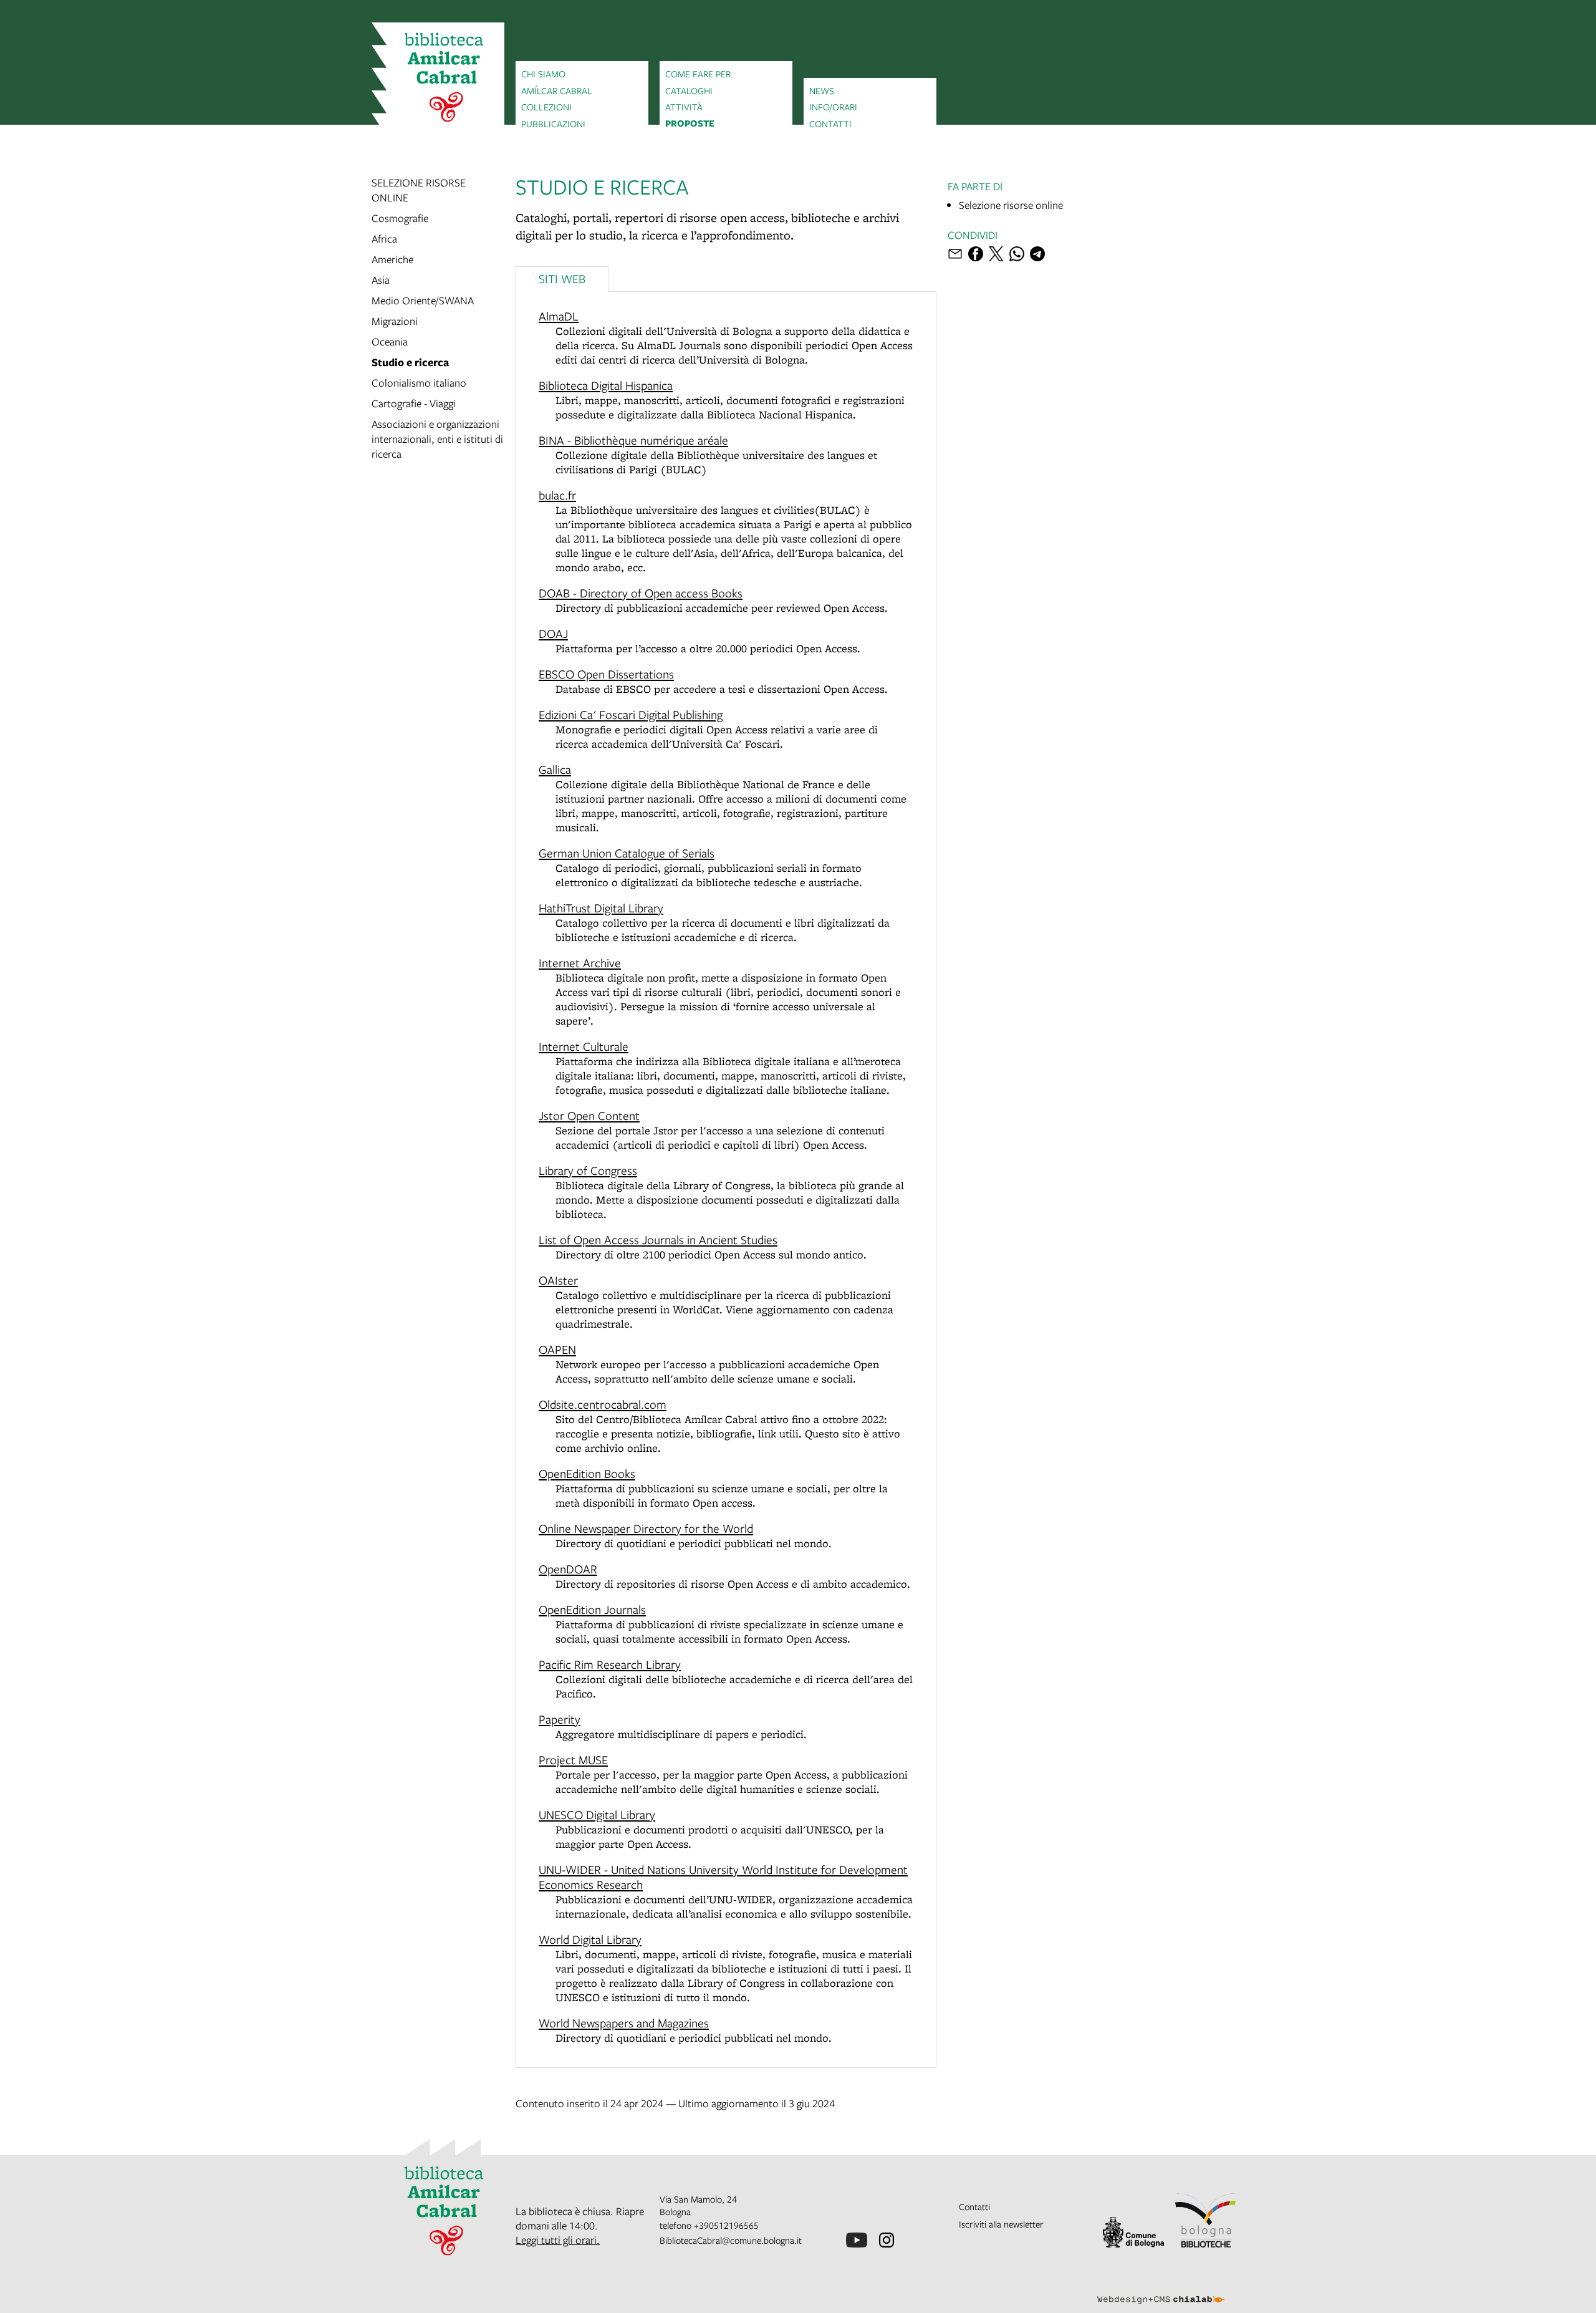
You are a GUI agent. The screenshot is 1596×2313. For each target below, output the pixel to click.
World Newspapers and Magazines (624, 2023)
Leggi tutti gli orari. (558, 2240)
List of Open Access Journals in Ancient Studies (658, 1239)
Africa (384, 239)
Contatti (830, 123)
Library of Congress (588, 1170)
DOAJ (553, 633)
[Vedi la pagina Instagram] (887, 2240)
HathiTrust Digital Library (601, 908)
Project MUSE (573, 1760)
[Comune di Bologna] (1133, 2232)
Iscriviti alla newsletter (1001, 2224)
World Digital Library (590, 1939)
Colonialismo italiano (419, 383)
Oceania (390, 341)
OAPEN (557, 1349)
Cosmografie (400, 218)
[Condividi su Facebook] (976, 254)
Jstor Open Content (589, 1115)
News (822, 90)
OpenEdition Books (587, 1473)
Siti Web (562, 278)
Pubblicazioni (553, 123)
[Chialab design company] (1161, 2289)
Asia (381, 280)
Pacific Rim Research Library (610, 1664)
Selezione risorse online (1011, 205)
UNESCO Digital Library (597, 1814)
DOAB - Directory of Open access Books (641, 593)
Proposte (690, 123)
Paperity (560, 1719)
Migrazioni (395, 321)
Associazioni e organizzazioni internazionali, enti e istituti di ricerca (437, 439)
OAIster (558, 1280)
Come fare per (698, 74)
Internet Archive (580, 963)
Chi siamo (543, 74)
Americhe (392, 259)
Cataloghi (689, 90)
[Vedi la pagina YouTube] (857, 2240)
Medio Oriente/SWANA (423, 300)
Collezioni (546, 107)
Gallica (555, 769)
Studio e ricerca (410, 362)
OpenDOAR (568, 1569)
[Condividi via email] (955, 254)
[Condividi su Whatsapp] (1017, 254)
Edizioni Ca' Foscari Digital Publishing (631, 714)
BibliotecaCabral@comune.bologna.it (731, 2240)
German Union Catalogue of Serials (627, 853)
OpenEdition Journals (592, 1609)
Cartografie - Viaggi (414, 403)
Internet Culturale (584, 1046)
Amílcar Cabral (557, 90)
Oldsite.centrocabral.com (603, 1404)
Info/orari (833, 107)
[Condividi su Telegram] (1037, 254)
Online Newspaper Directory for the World (646, 1528)
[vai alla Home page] (438, 79)
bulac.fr (557, 495)
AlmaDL (559, 316)
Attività (684, 107)
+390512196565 (726, 2225)
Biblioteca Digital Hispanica (606, 385)
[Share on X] (996, 254)
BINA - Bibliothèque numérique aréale (633, 440)
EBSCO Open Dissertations (606, 674)
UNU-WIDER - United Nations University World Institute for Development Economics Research (723, 1877)
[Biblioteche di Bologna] (1206, 2220)
